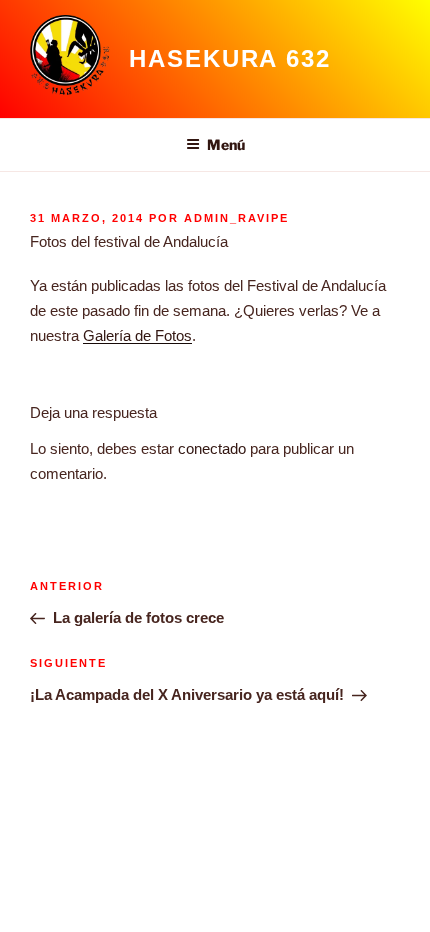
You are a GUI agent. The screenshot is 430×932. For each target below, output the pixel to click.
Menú (226, 144)
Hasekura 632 (230, 58)
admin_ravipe (236, 218)
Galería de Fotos (137, 335)
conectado (212, 448)
